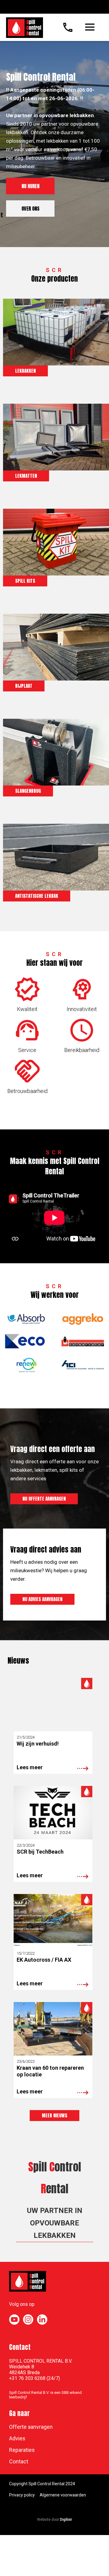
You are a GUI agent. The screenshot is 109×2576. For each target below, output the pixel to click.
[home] (23, 26)
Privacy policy (22, 2495)
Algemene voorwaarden (63, 2495)
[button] (90, 27)
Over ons (30, 209)
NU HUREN (30, 186)
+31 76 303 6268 (27, 2378)
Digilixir (66, 2520)
